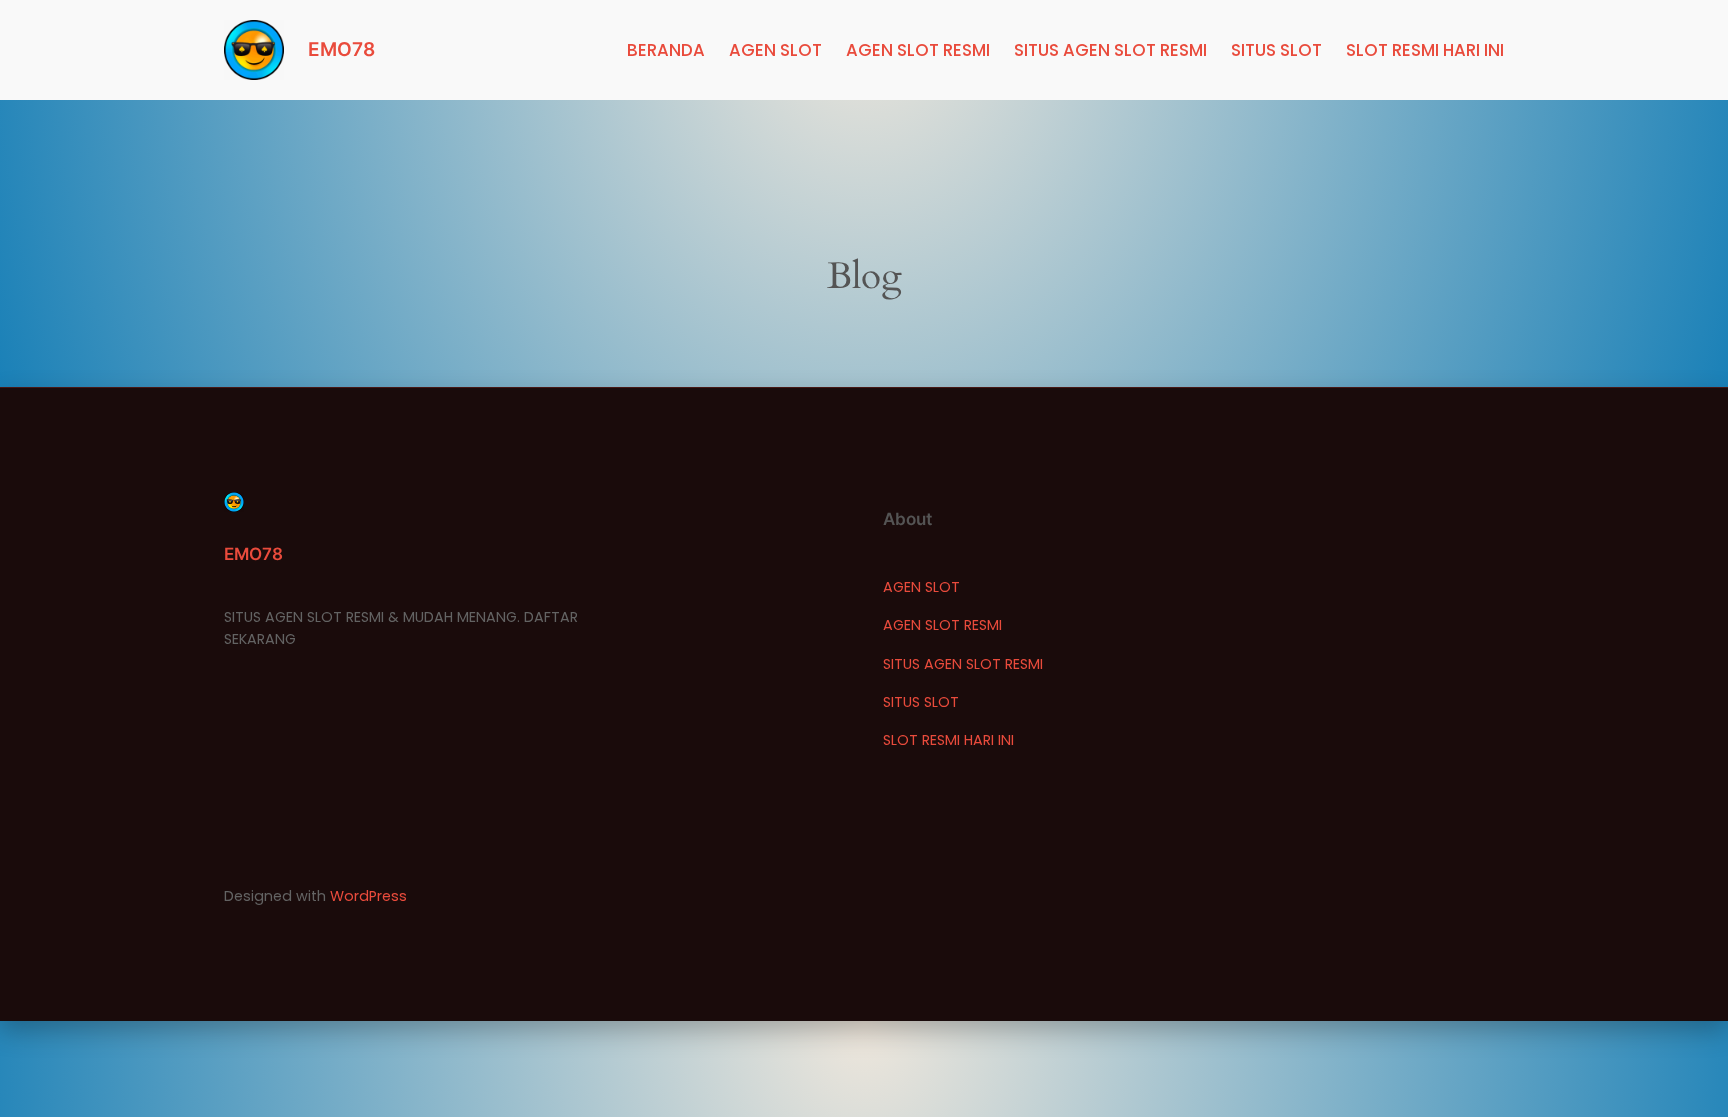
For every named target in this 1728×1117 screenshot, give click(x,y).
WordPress (368, 896)
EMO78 (341, 49)
